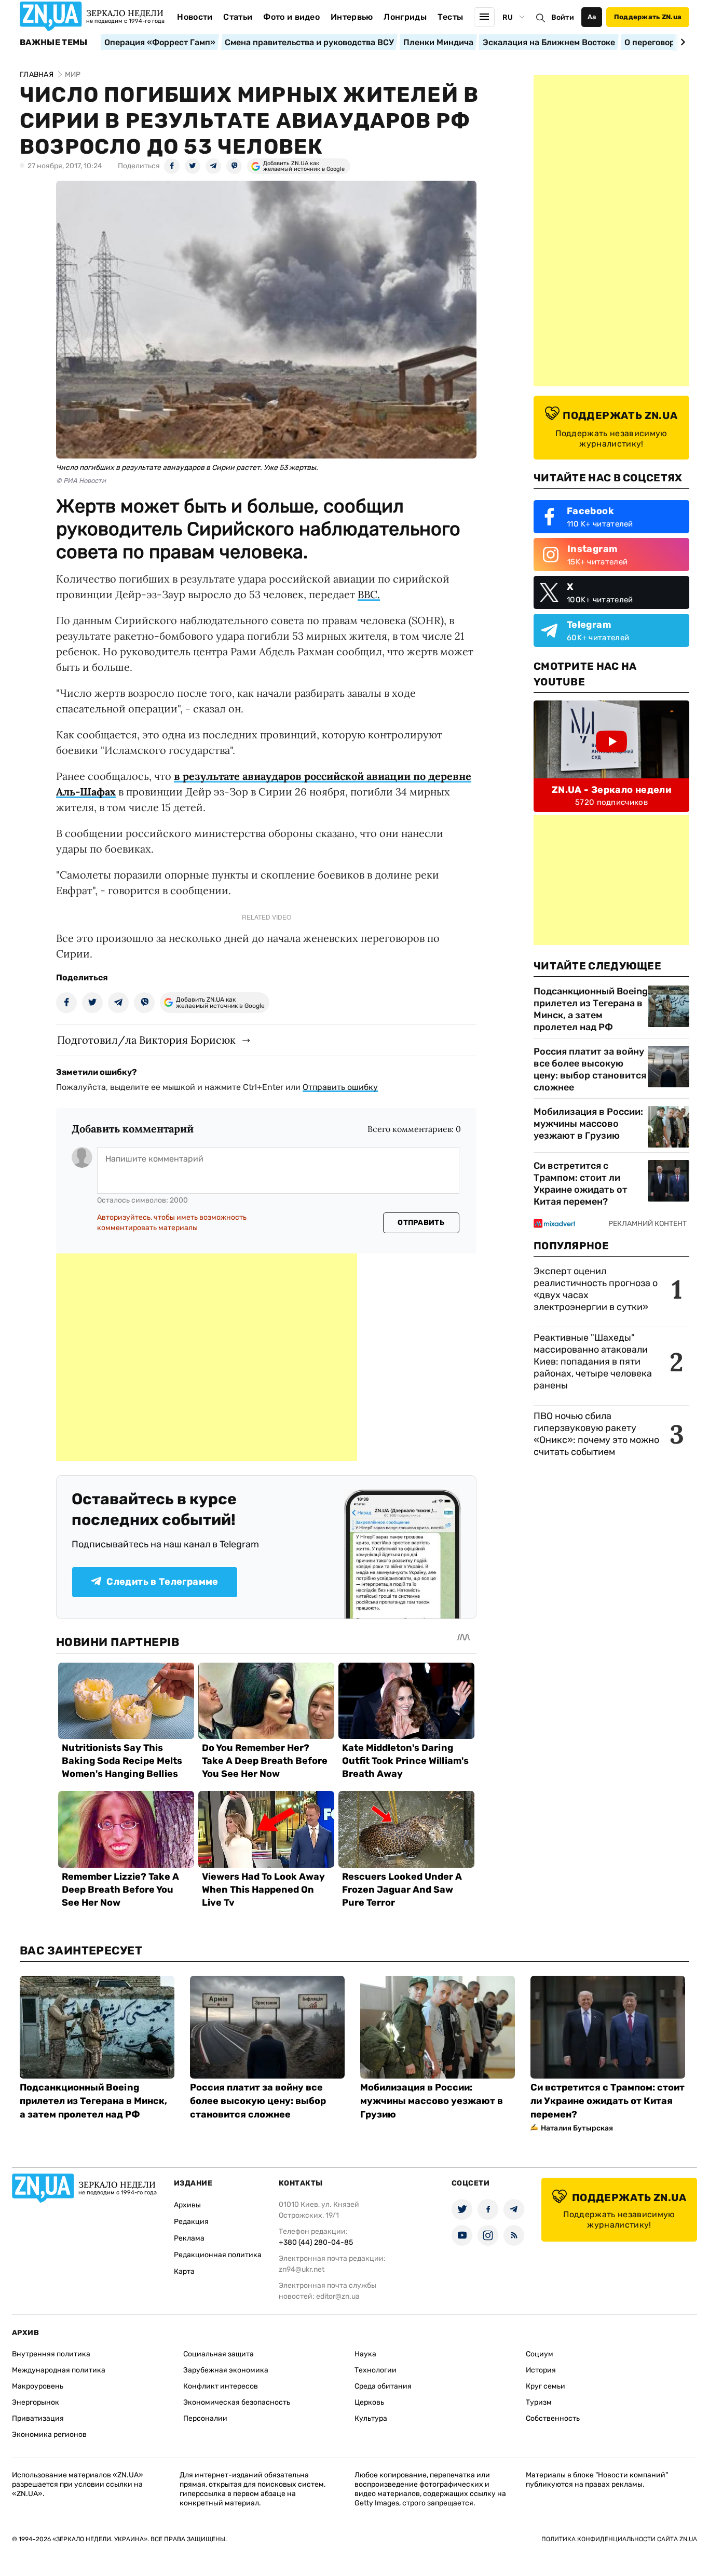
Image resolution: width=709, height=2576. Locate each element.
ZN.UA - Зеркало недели (611, 790)
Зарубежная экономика (226, 2370)
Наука (365, 2354)
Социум (540, 2354)
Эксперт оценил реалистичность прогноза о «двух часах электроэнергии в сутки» (596, 1289)
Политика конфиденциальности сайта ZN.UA (619, 2539)
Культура (371, 2418)
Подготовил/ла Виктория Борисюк (146, 1040)
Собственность (553, 2418)
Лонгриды (405, 17)
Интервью (352, 17)
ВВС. (369, 594)
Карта (184, 2271)
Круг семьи (546, 2386)
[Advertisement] (207, 1357)
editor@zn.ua (338, 2296)
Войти (563, 17)
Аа (592, 17)
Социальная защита (219, 2354)
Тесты (451, 17)
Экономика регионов (49, 2435)
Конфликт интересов (221, 2386)
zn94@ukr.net (302, 2269)
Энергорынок (36, 2402)
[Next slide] (681, 42)
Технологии (376, 2370)
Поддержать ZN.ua (648, 17)
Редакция (191, 2222)
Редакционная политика (218, 2255)
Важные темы (54, 43)
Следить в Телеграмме (162, 1582)
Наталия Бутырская (577, 2128)
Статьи (238, 17)
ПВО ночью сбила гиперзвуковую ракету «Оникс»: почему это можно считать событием (596, 1434)
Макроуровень (38, 2386)
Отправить (421, 1223)
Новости (195, 17)
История (541, 2370)
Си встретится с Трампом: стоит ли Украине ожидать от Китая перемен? (581, 1184)
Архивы (187, 2205)
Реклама (189, 2238)
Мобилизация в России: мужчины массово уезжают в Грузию (588, 1124)
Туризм (539, 2402)
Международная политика (59, 2370)
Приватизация (38, 2418)
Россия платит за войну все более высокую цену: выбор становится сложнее (590, 1069)
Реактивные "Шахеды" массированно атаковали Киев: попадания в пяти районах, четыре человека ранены (593, 1361)
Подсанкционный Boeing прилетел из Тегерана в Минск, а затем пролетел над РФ (591, 1009)
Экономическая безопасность (237, 2402)
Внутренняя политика (51, 2354)
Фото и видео (291, 17)
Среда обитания (383, 2386)
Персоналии (205, 2418)
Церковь (369, 2402)
